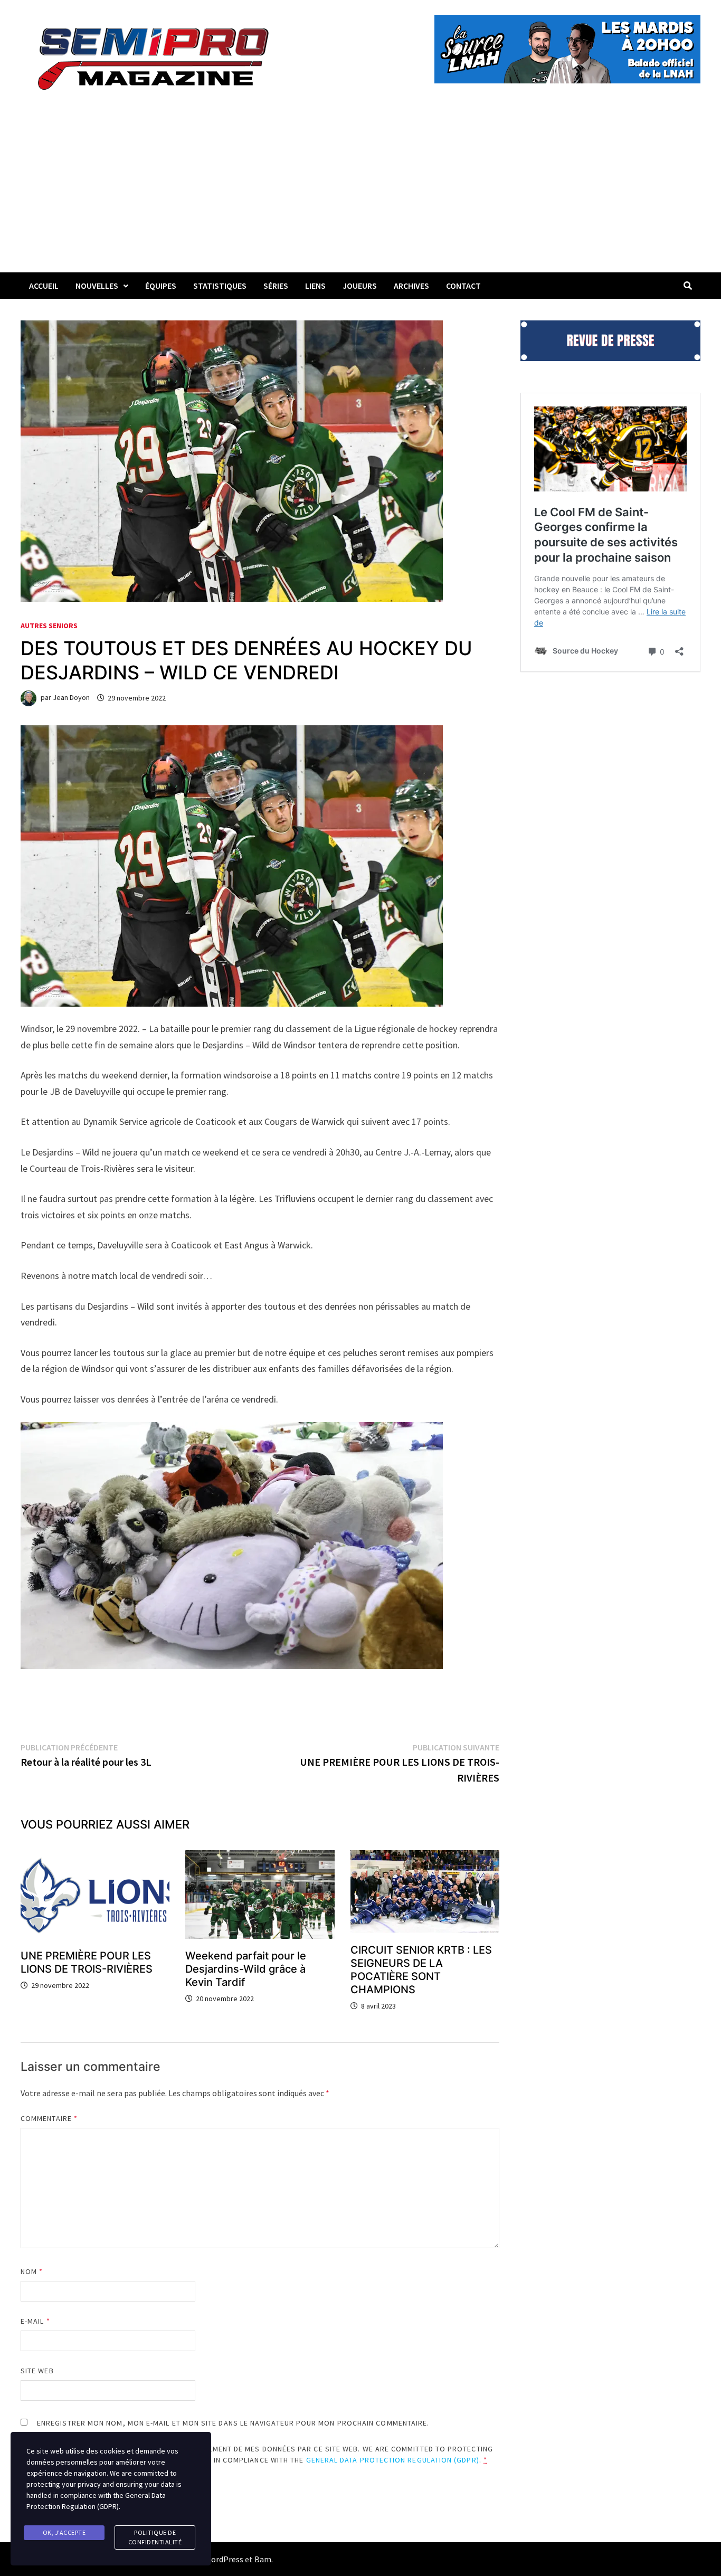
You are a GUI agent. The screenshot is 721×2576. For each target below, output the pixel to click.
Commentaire (49, 2118)
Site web (37, 2371)
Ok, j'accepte (64, 2532)
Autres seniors (49, 626)
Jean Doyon (71, 698)
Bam (263, 2559)
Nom (32, 2271)
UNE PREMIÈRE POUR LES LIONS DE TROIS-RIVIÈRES (87, 1962)
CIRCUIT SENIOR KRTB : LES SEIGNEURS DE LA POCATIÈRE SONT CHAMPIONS (421, 1970)
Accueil (44, 286)
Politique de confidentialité (155, 2537)
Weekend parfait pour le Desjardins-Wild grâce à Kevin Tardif (246, 1969)
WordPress (224, 2559)
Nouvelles (97, 286)
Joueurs (360, 286)
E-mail (35, 2321)
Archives (411, 286)
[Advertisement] (360, 193)
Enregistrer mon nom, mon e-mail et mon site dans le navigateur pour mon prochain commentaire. (233, 2423)
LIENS (315, 286)
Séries (276, 286)
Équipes (161, 286)
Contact (463, 286)
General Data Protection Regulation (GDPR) (393, 2460)
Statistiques (220, 286)
